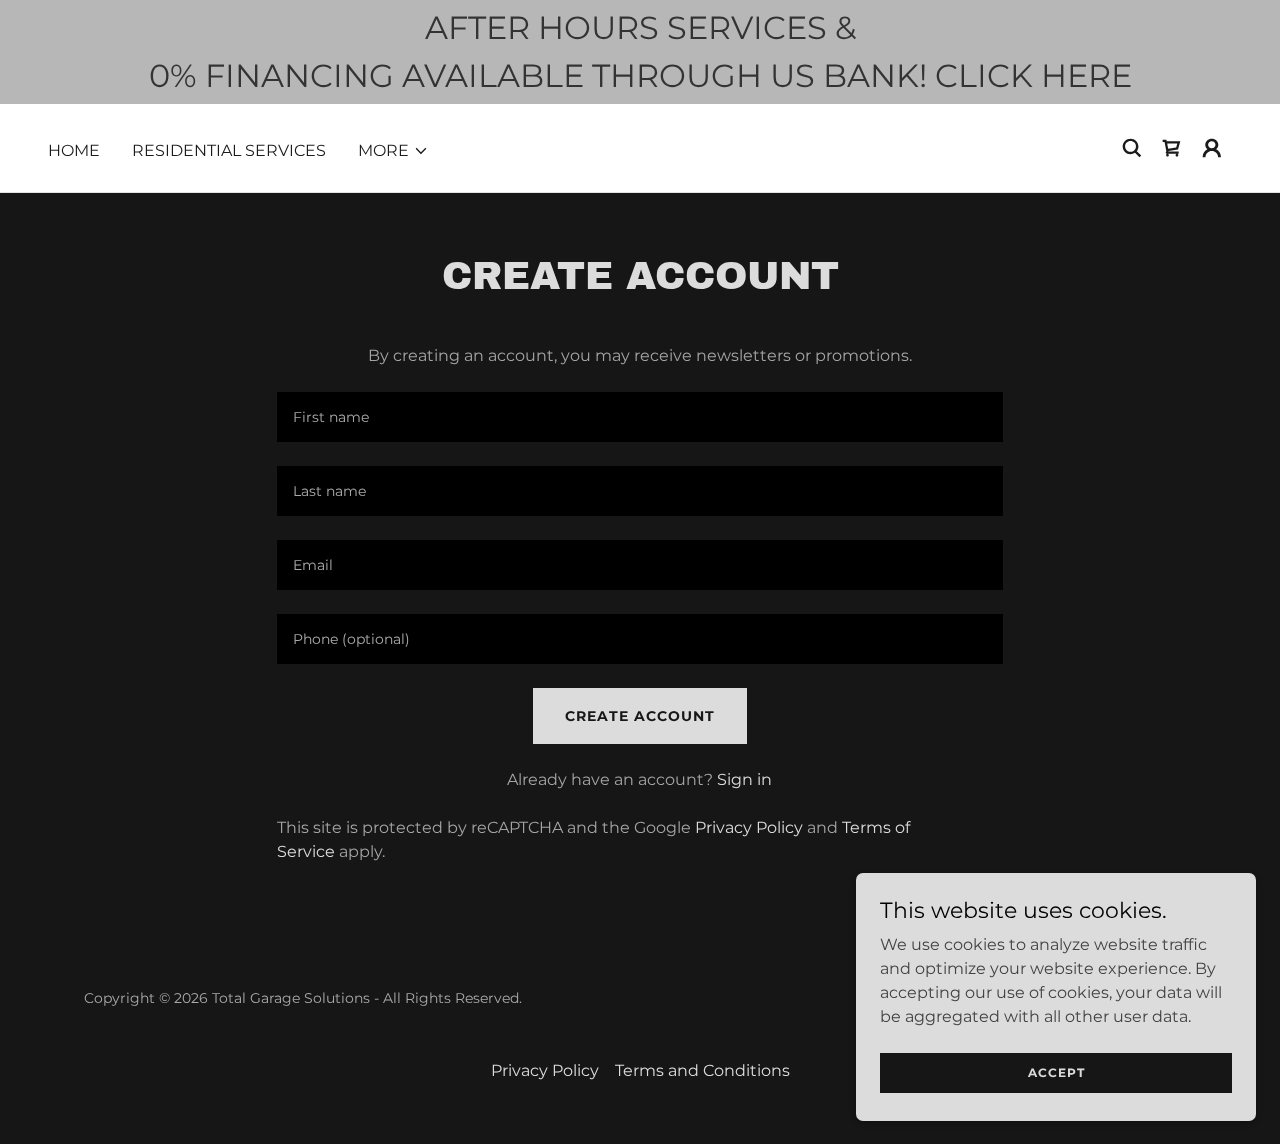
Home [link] (74, 150)
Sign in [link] (744, 779)
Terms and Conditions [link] (702, 1070)
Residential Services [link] (229, 150)
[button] (393, 151)
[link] (1172, 148)
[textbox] (639, 417)
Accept (1056, 1072)
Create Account (640, 716)
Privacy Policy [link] (749, 827)
